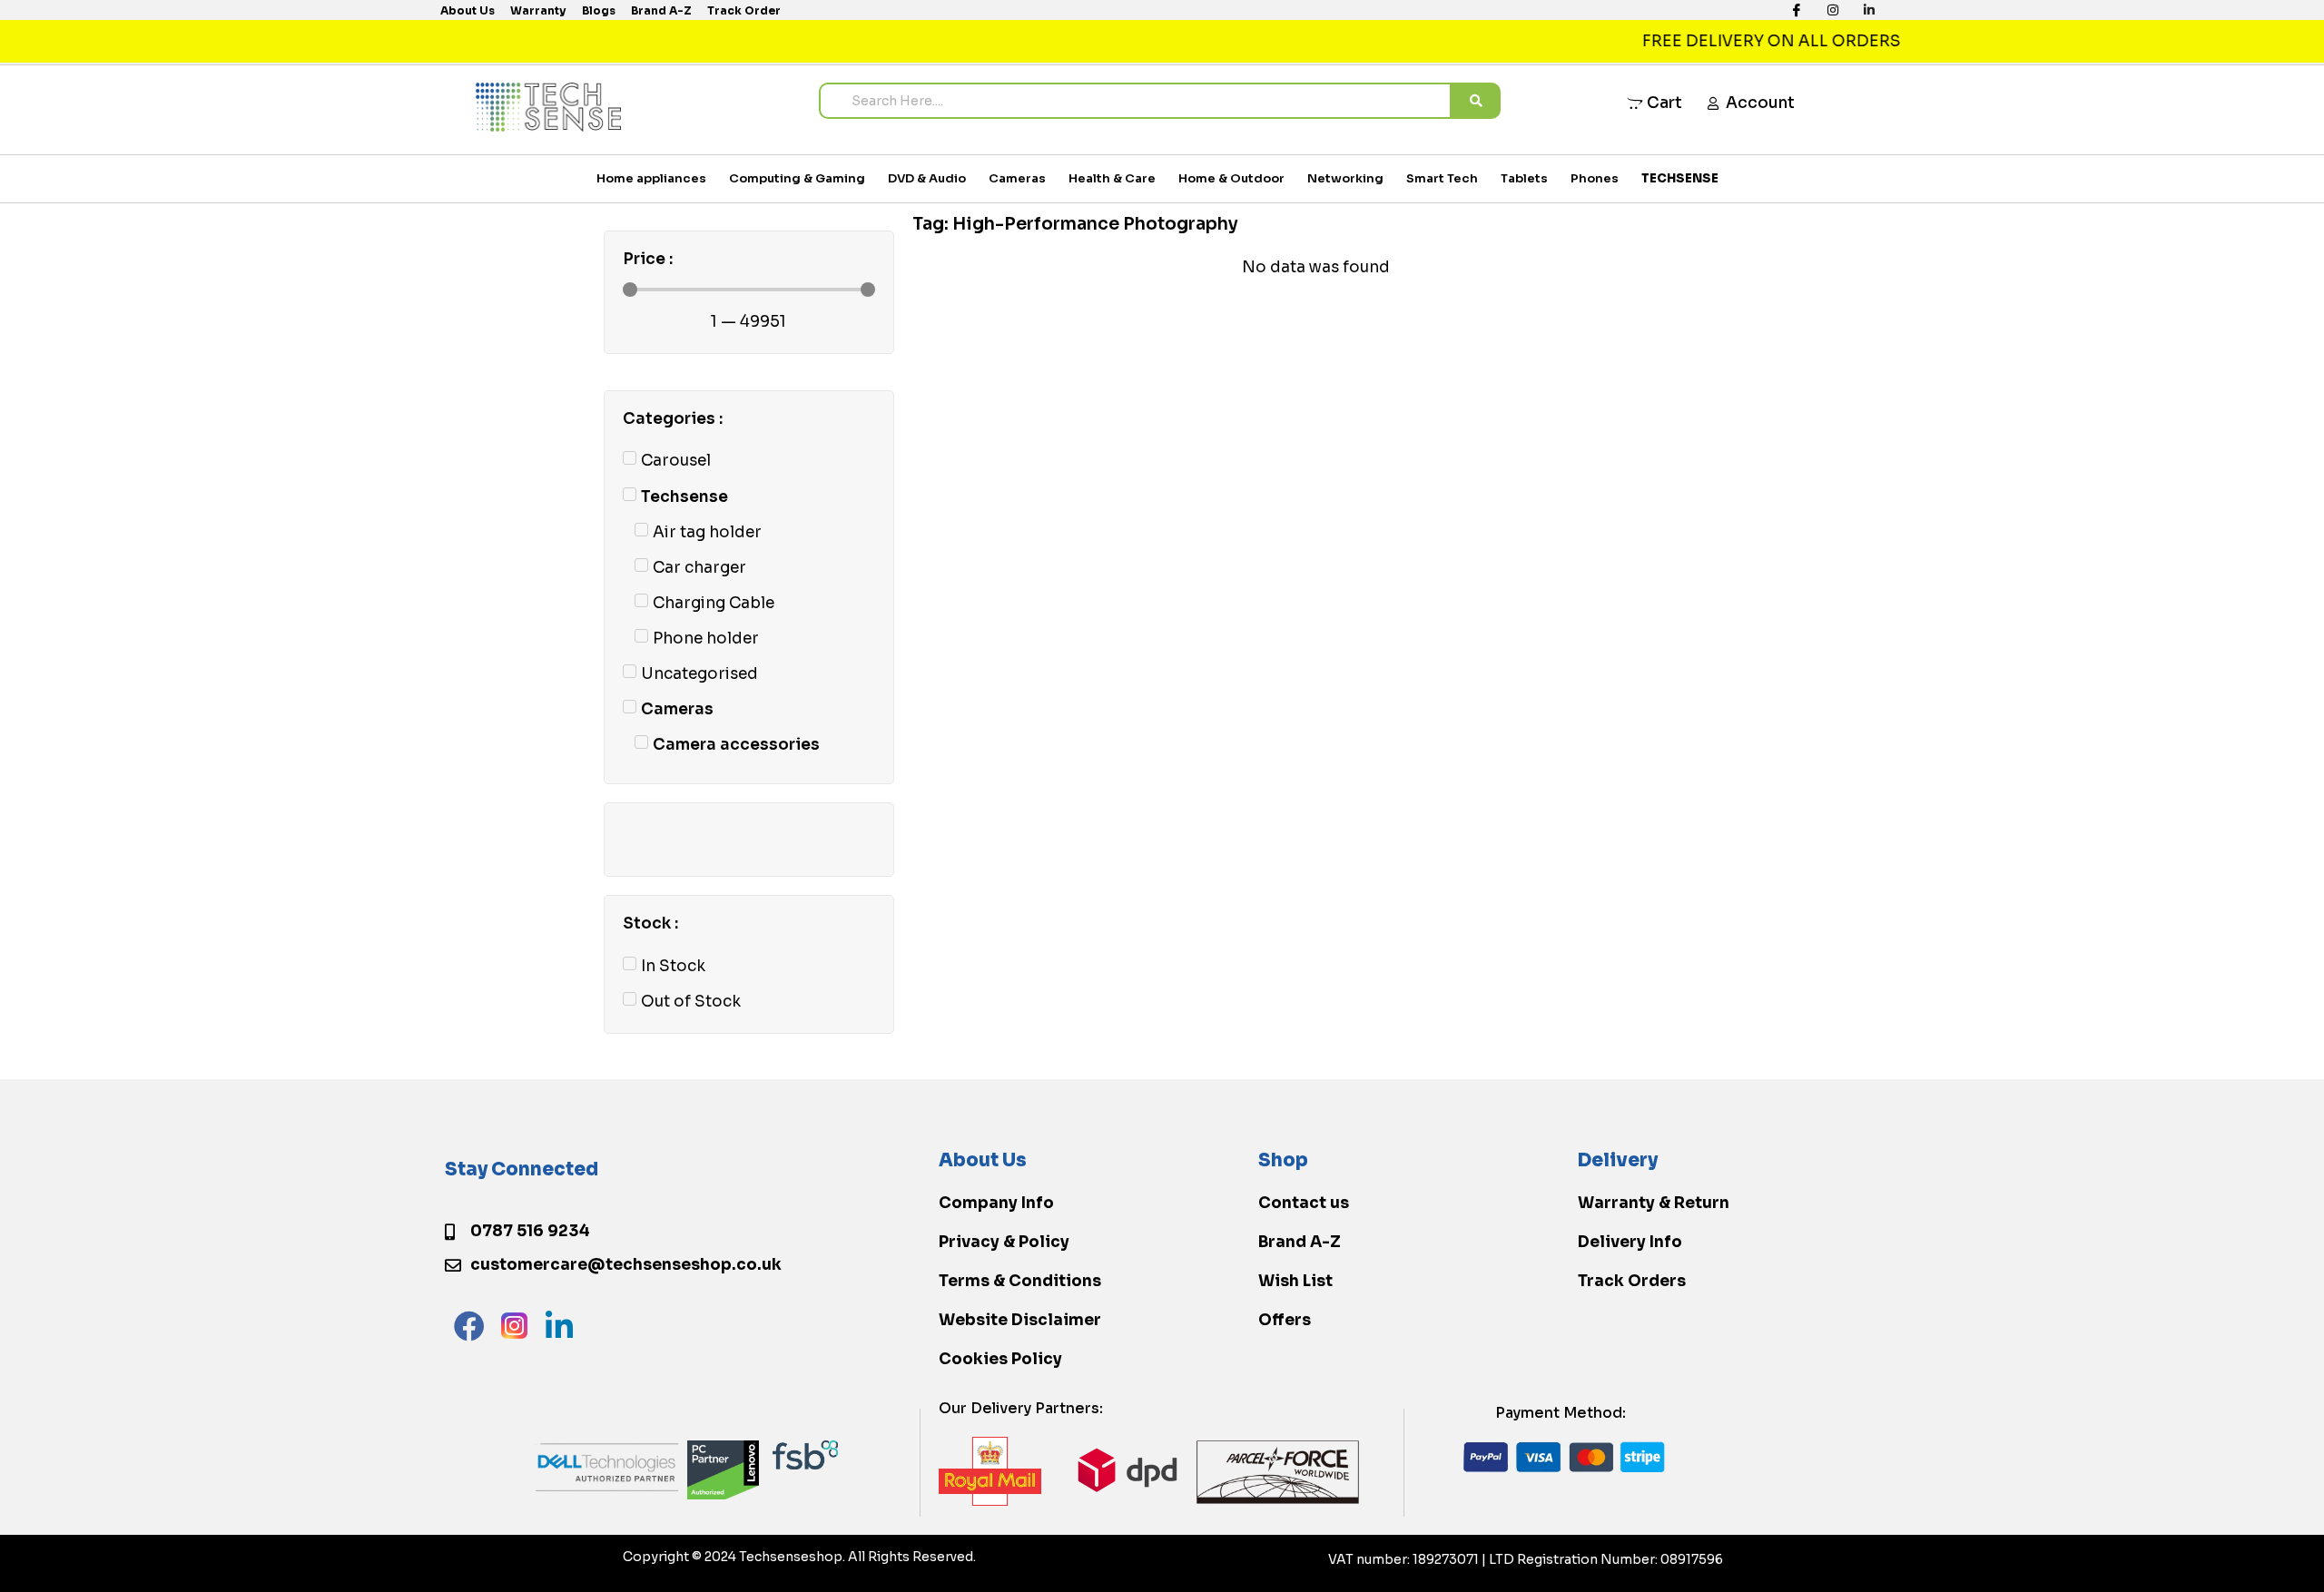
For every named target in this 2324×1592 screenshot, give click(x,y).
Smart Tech (1442, 178)
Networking (1345, 178)
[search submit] (1476, 101)
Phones (1595, 178)
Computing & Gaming (797, 178)
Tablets (1524, 178)
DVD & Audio (927, 178)
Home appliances (651, 178)
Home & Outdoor (1231, 178)
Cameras (1017, 178)
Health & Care (1112, 178)
